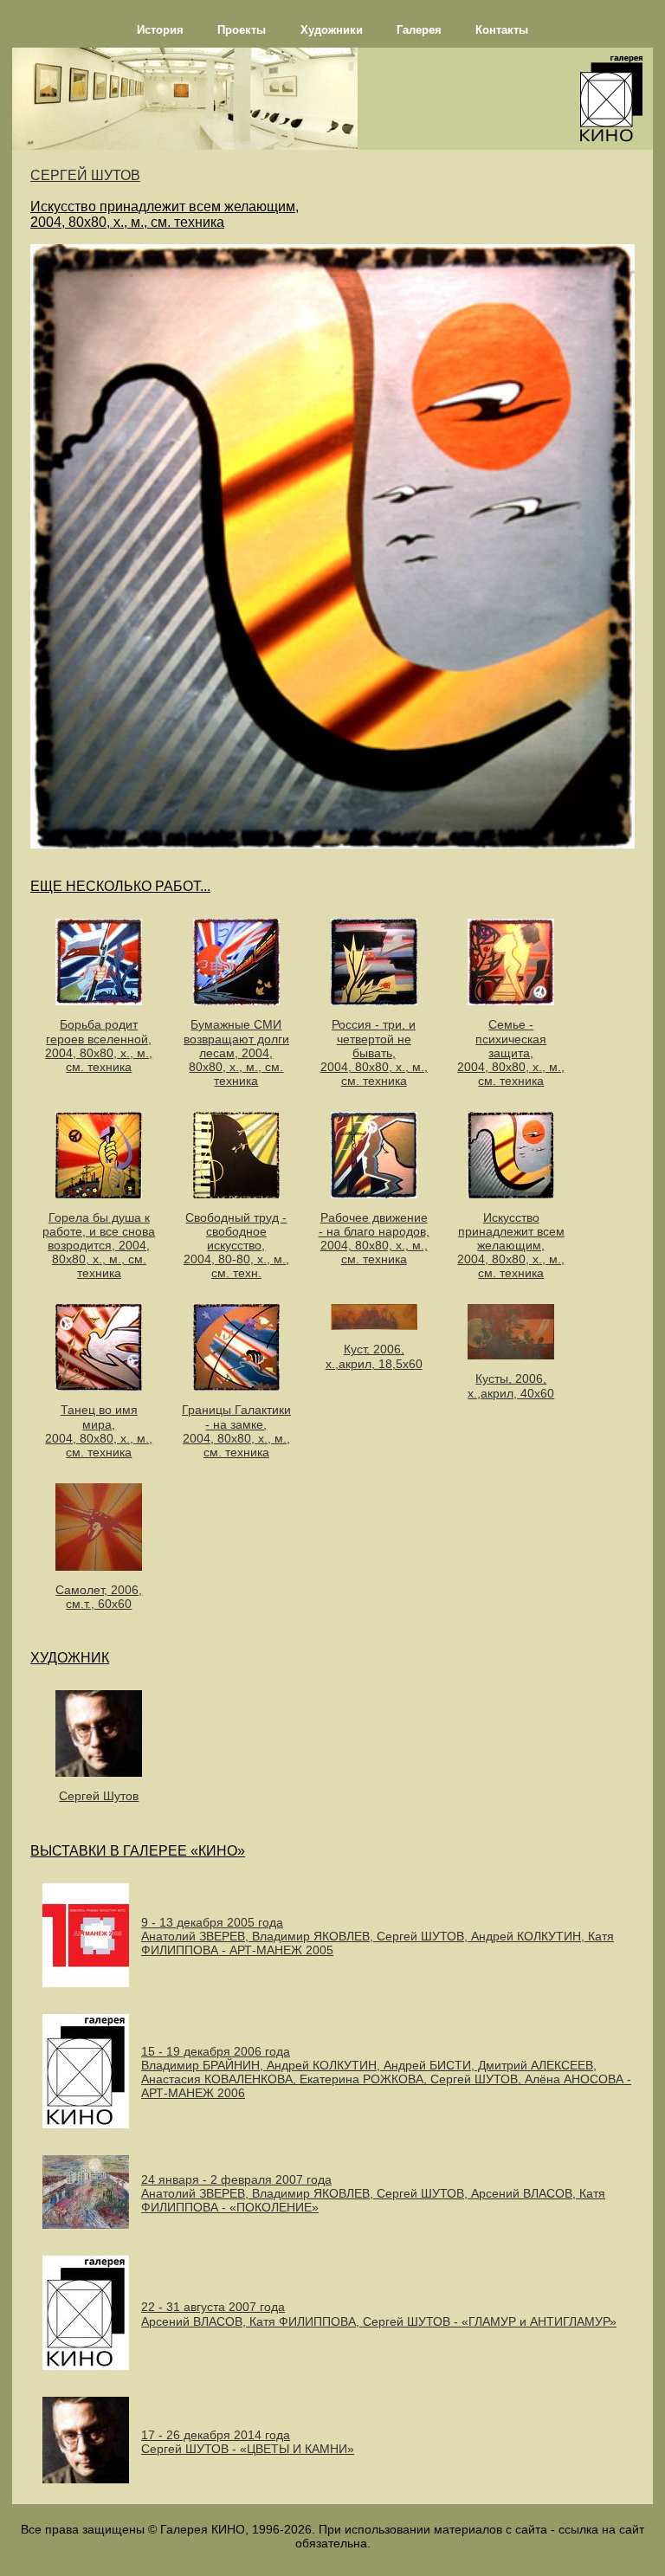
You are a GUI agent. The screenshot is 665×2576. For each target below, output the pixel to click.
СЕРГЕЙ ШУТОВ (85, 175)
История (160, 30)
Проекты (242, 30)
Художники (332, 30)
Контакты (502, 30)
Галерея (419, 30)
